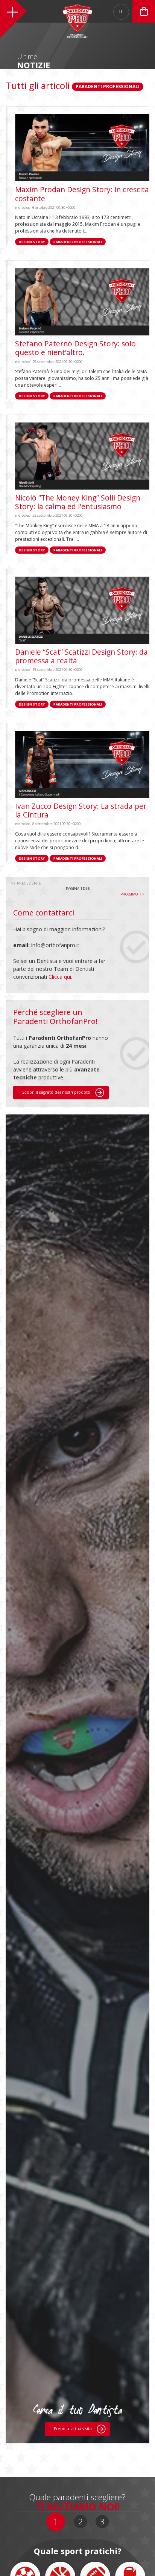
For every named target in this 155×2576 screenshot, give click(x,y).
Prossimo (130, 894)
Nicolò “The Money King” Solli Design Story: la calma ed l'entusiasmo (78, 502)
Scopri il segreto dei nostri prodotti (57, 1092)
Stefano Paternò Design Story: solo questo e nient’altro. (75, 348)
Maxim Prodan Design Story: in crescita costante (82, 194)
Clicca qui (60, 977)
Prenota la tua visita (73, 2429)
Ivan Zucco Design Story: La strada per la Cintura (81, 810)
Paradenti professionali (78, 242)
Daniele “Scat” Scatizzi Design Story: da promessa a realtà (81, 656)
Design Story (32, 242)
